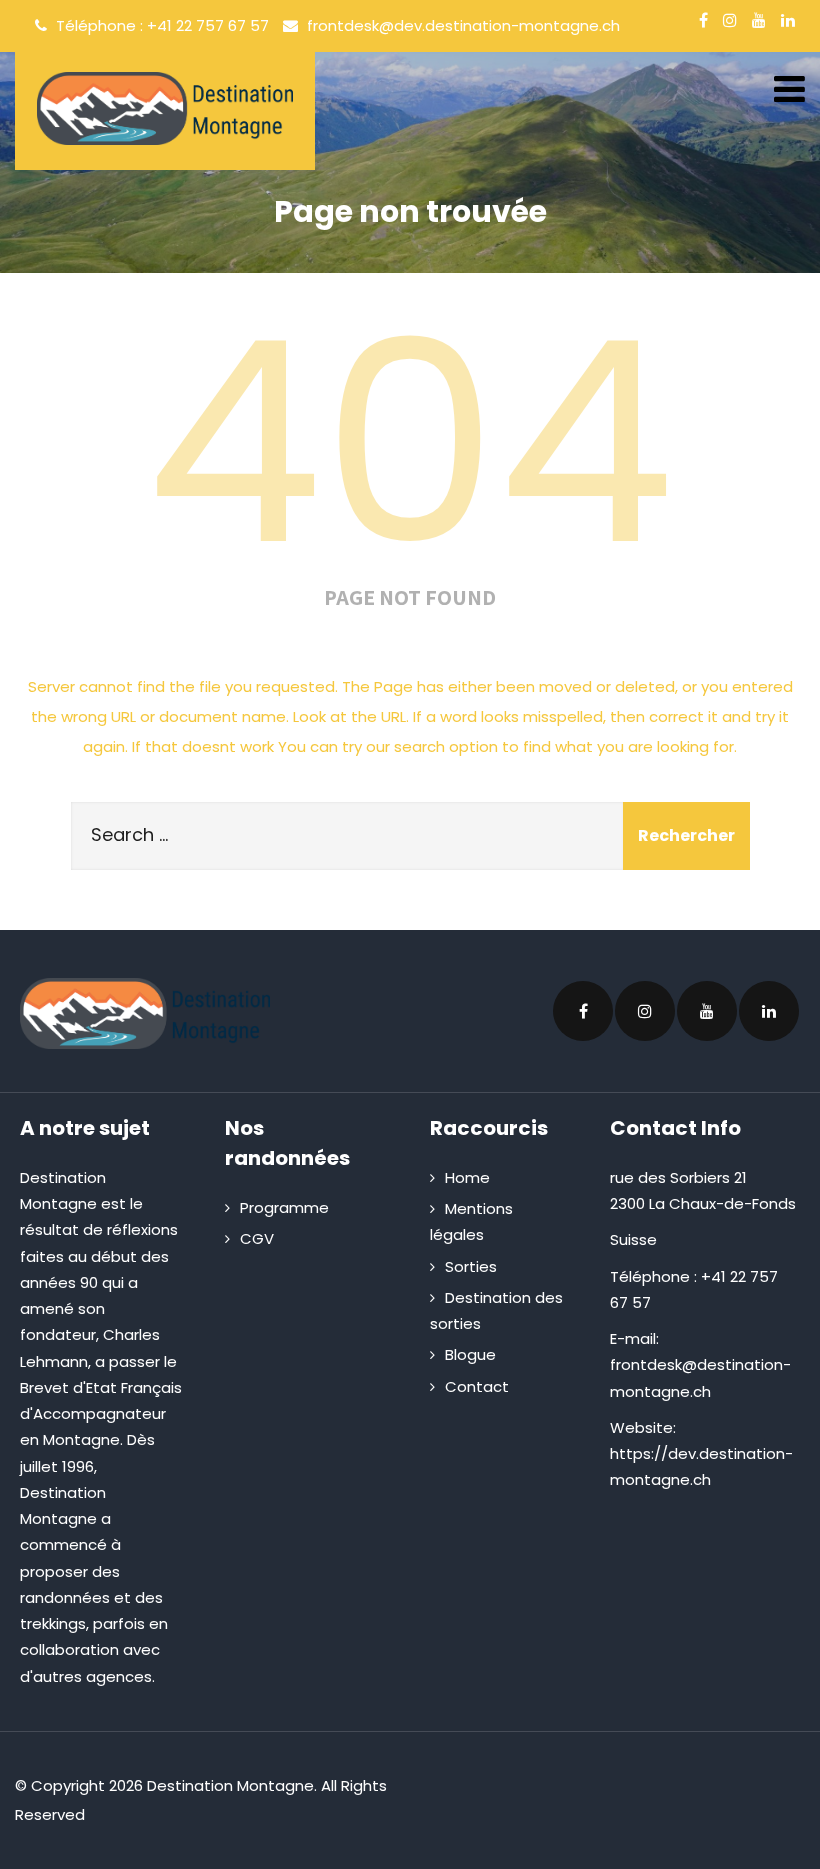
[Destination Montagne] (165, 108)
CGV (257, 1238)
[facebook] (703, 20)
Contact (477, 1386)
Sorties (471, 1266)
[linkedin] (788, 20)
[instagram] (730, 20)
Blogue (470, 1354)
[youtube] (759, 20)
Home (467, 1177)
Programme (284, 1207)
